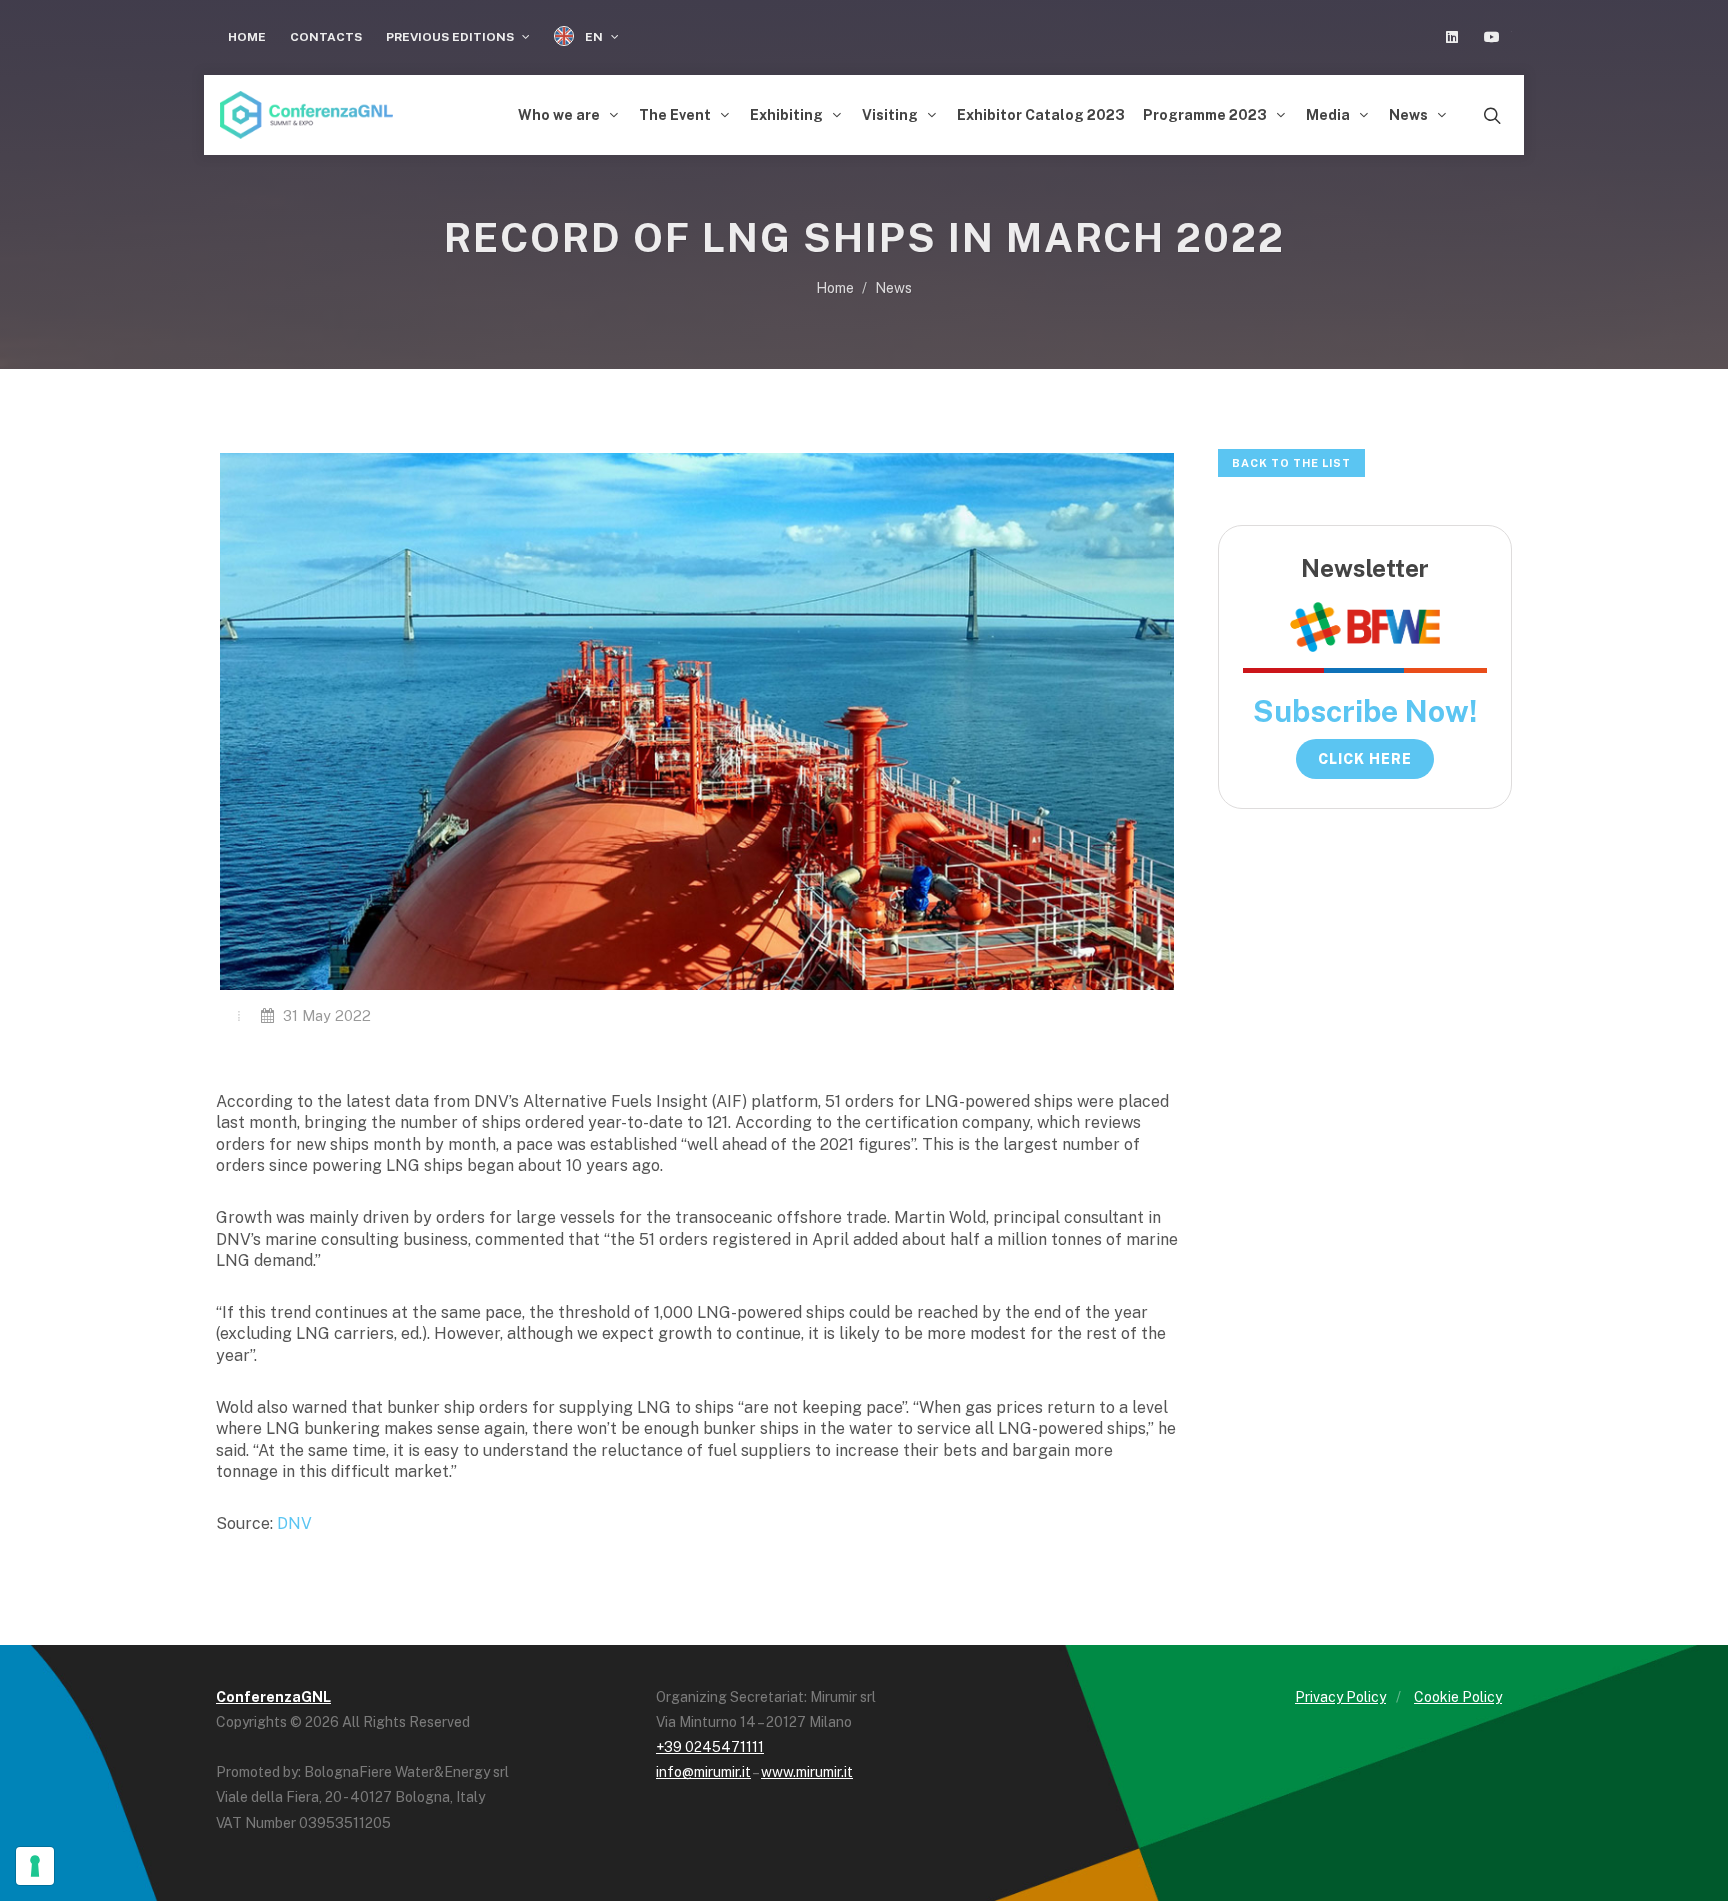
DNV (294, 1523)
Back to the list (1291, 463)
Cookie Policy (1458, 1697)
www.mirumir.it (807, 1772)
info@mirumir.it (703, 1772)
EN (594, 37)
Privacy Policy (1340, 1697)
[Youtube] (1492, 37)
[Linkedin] (1452, 37)
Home (247, 37)
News (893, 288)
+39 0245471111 (710, 1747)
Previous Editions (451, 37)
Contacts (326, 37)
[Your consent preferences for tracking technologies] (35, 1866)
